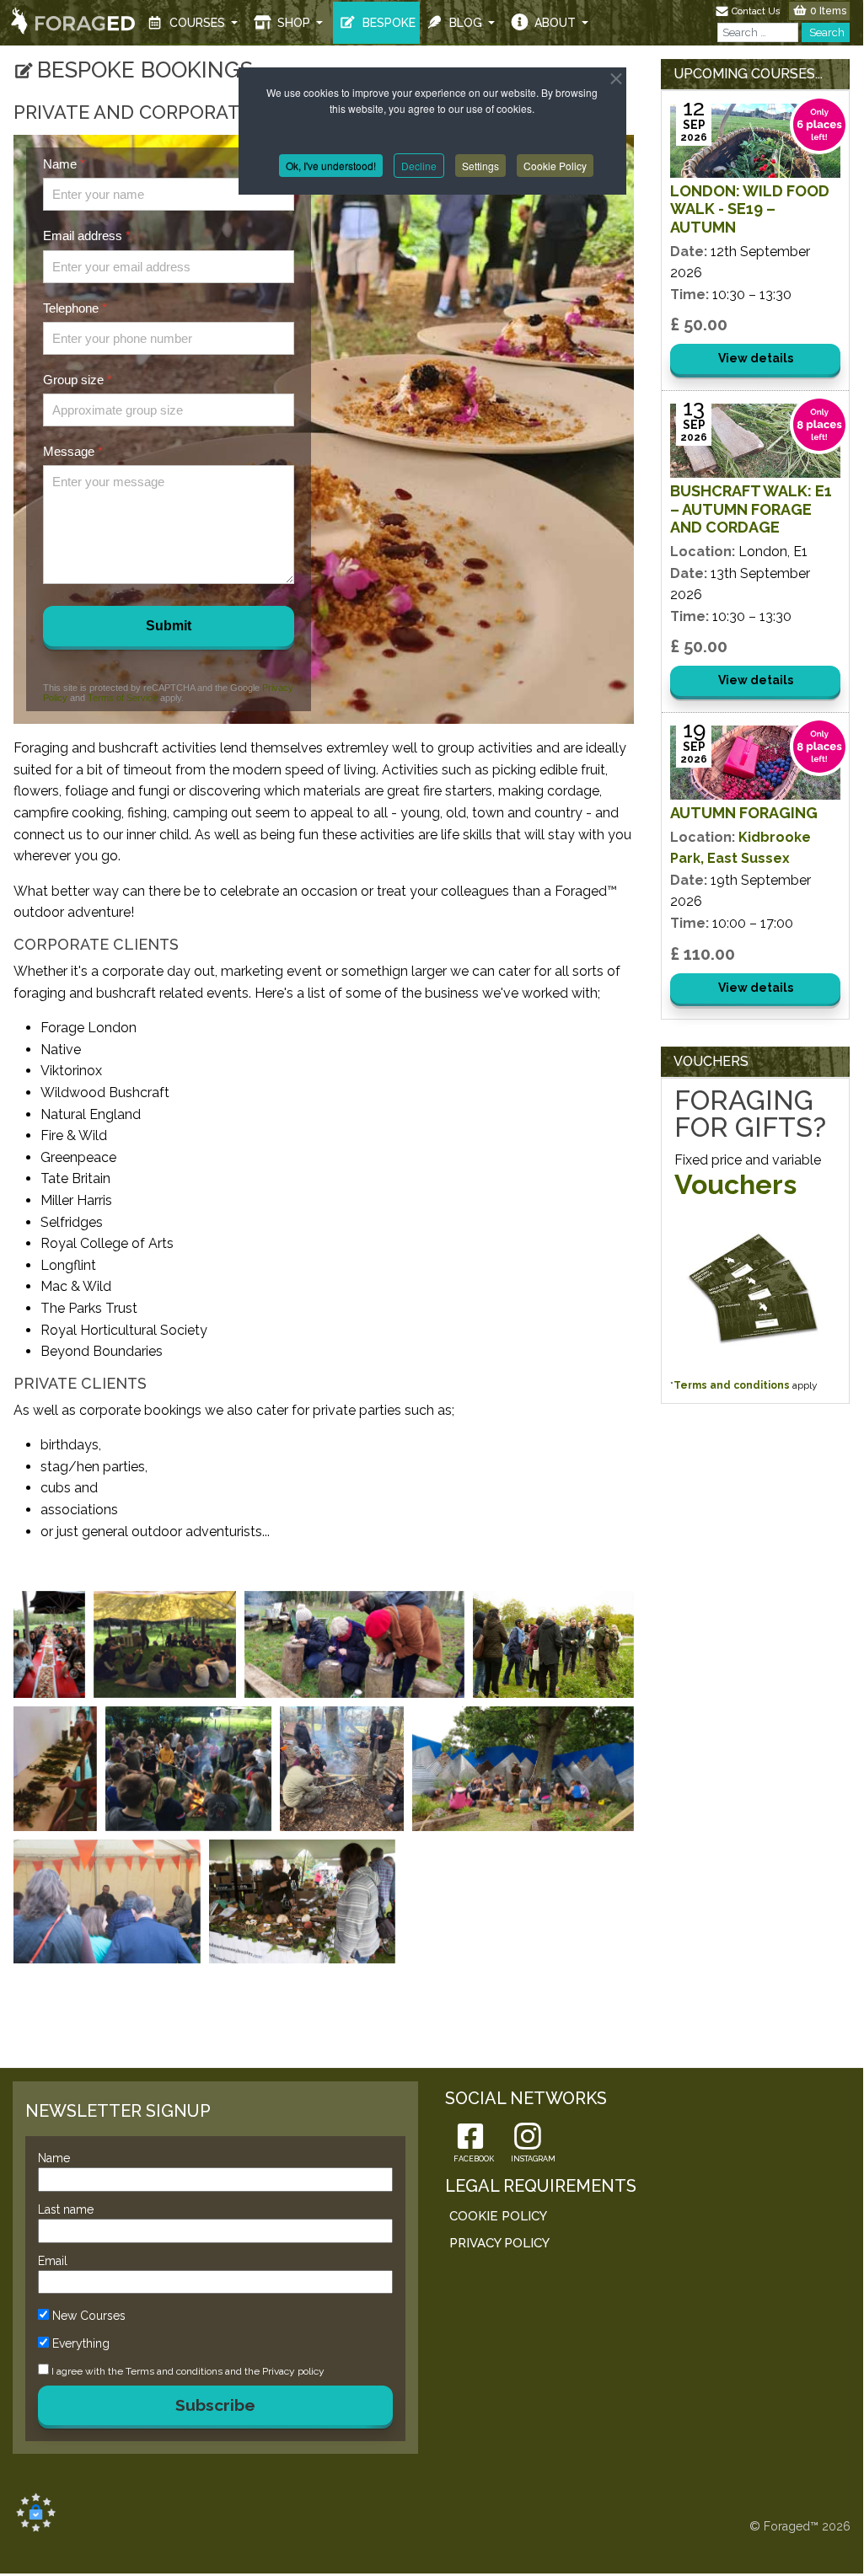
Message (73, 451)
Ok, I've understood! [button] (331, 166)
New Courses (89, 2316)
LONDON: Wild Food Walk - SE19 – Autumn (750, 209)
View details (756, 358)
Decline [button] (419, 166)
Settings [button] (480, 166)
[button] (194, 23)
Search (826, 32)
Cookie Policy (555, 166)
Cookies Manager (36, 2512)
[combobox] (758, 32)
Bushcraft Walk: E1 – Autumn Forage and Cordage (751, 509)
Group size (78, 380)
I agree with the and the (187, 2371)
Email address (87, 236)
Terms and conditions (732, 1385)
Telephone (75, 308)
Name (64, 164)
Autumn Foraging (744, 813)
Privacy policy (293, 2371)
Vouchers (735, 1184)
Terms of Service (123, 698)
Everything (81, 2343)
